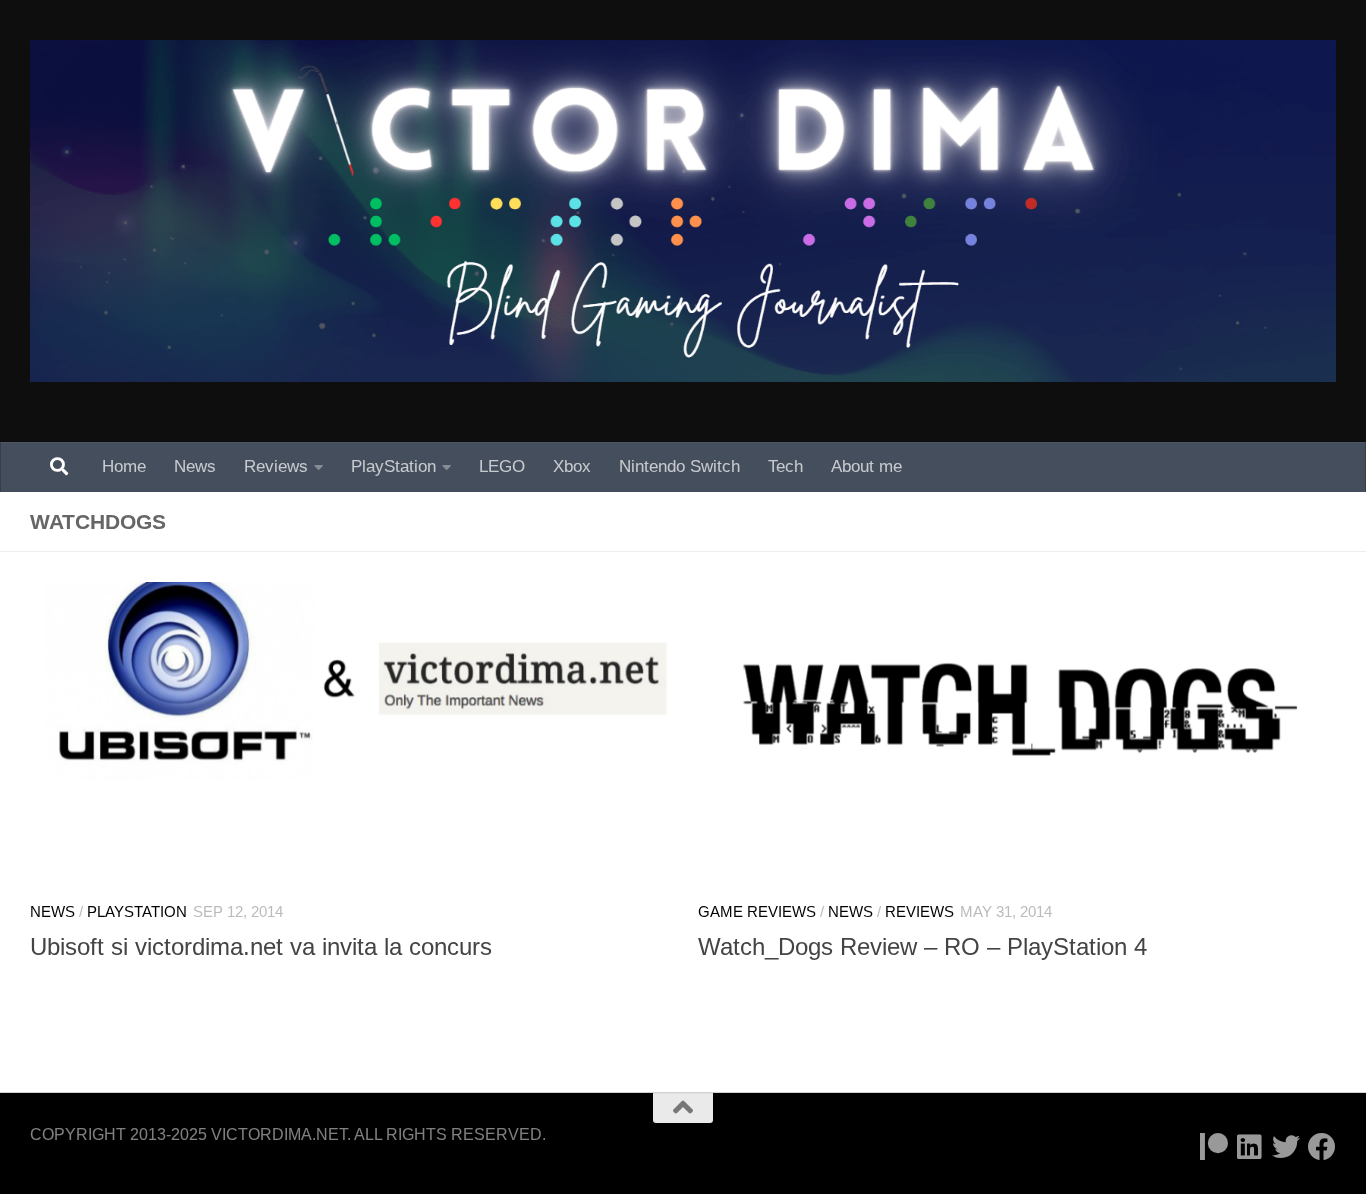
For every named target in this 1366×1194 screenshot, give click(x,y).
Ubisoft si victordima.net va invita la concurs (261, 947)
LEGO (502, 466)
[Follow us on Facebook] (1322, 1147)
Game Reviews (757, 912)
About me (866, 466)
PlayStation (393, 466)
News (195, 466)
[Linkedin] (1250, 1147)
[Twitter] (1286, 1147)
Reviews (276, 466)
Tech (785, 466)
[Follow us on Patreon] (1214, 1147)
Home (124, 466)
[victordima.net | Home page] (683, 211)
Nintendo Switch (679, 466)
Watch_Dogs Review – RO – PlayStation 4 (922, 947)
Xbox (572, 466)
